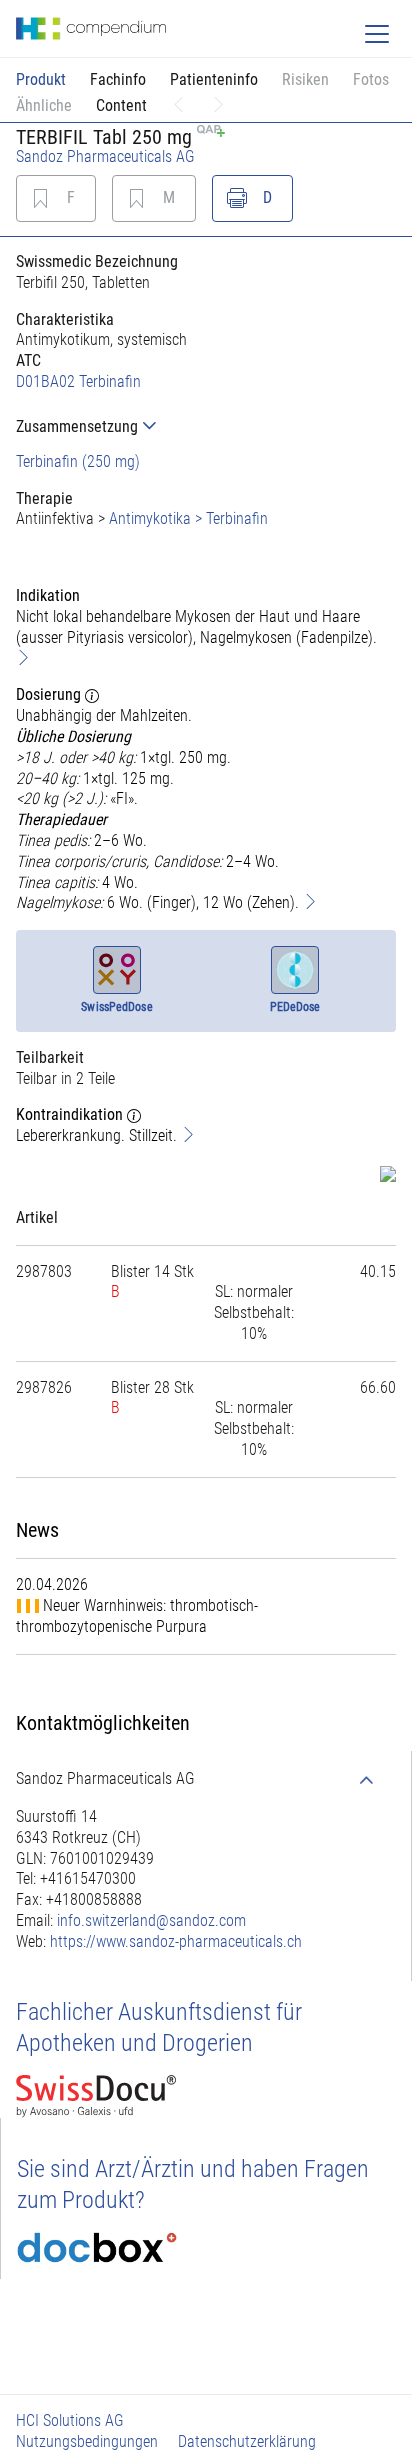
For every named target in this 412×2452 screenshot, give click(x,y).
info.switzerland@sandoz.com (151, 1920)
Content (121, 105)
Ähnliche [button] (44, 105)
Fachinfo (118, 79)
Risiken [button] (305, 79)
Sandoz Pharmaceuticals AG (105, 156)
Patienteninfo (214, 79)
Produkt (41, 79)
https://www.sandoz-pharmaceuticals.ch (176, 1941)
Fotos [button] (371, 79)
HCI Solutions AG (70, 2420)
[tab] (206, 426)
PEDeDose (295, 1007)
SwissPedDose (116, 1007)
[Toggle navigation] (377, 34)
